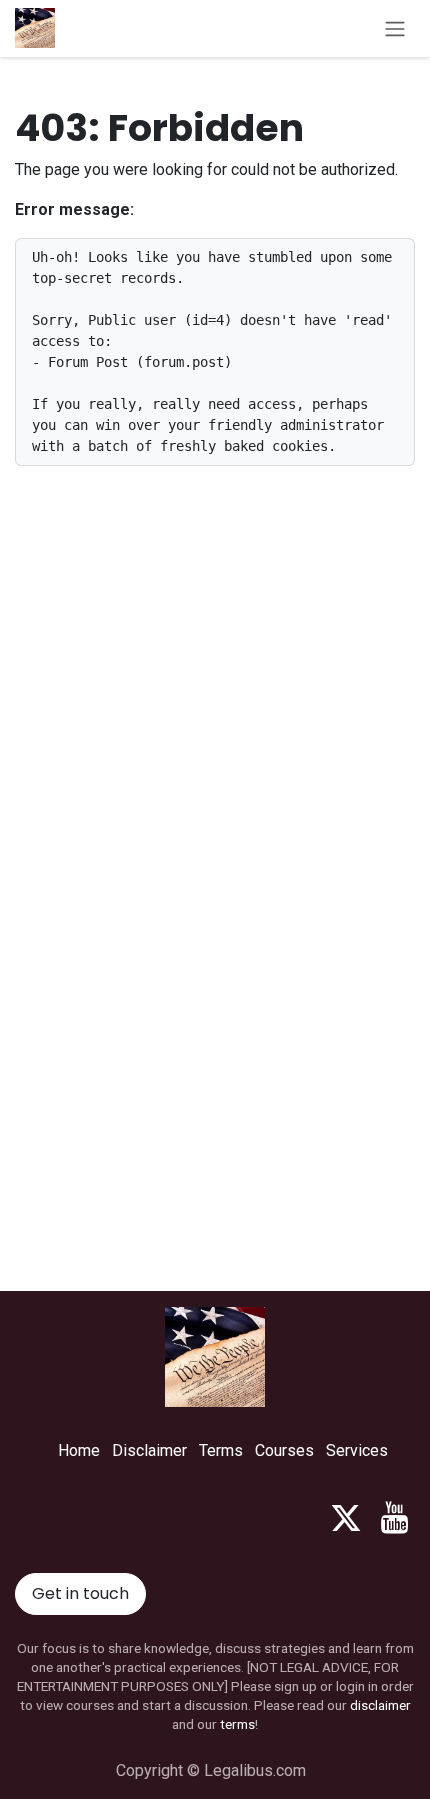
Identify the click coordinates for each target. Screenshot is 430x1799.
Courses (284, 1450)
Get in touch (80, 1593)
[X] (346, 1518)
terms (237, 1724)
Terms (221, 1450)
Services (357, 1450)
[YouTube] (394, 1518)
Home (79, 1450)
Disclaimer (149, 1450)
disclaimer (380, 1705)
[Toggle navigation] (395, 28)
